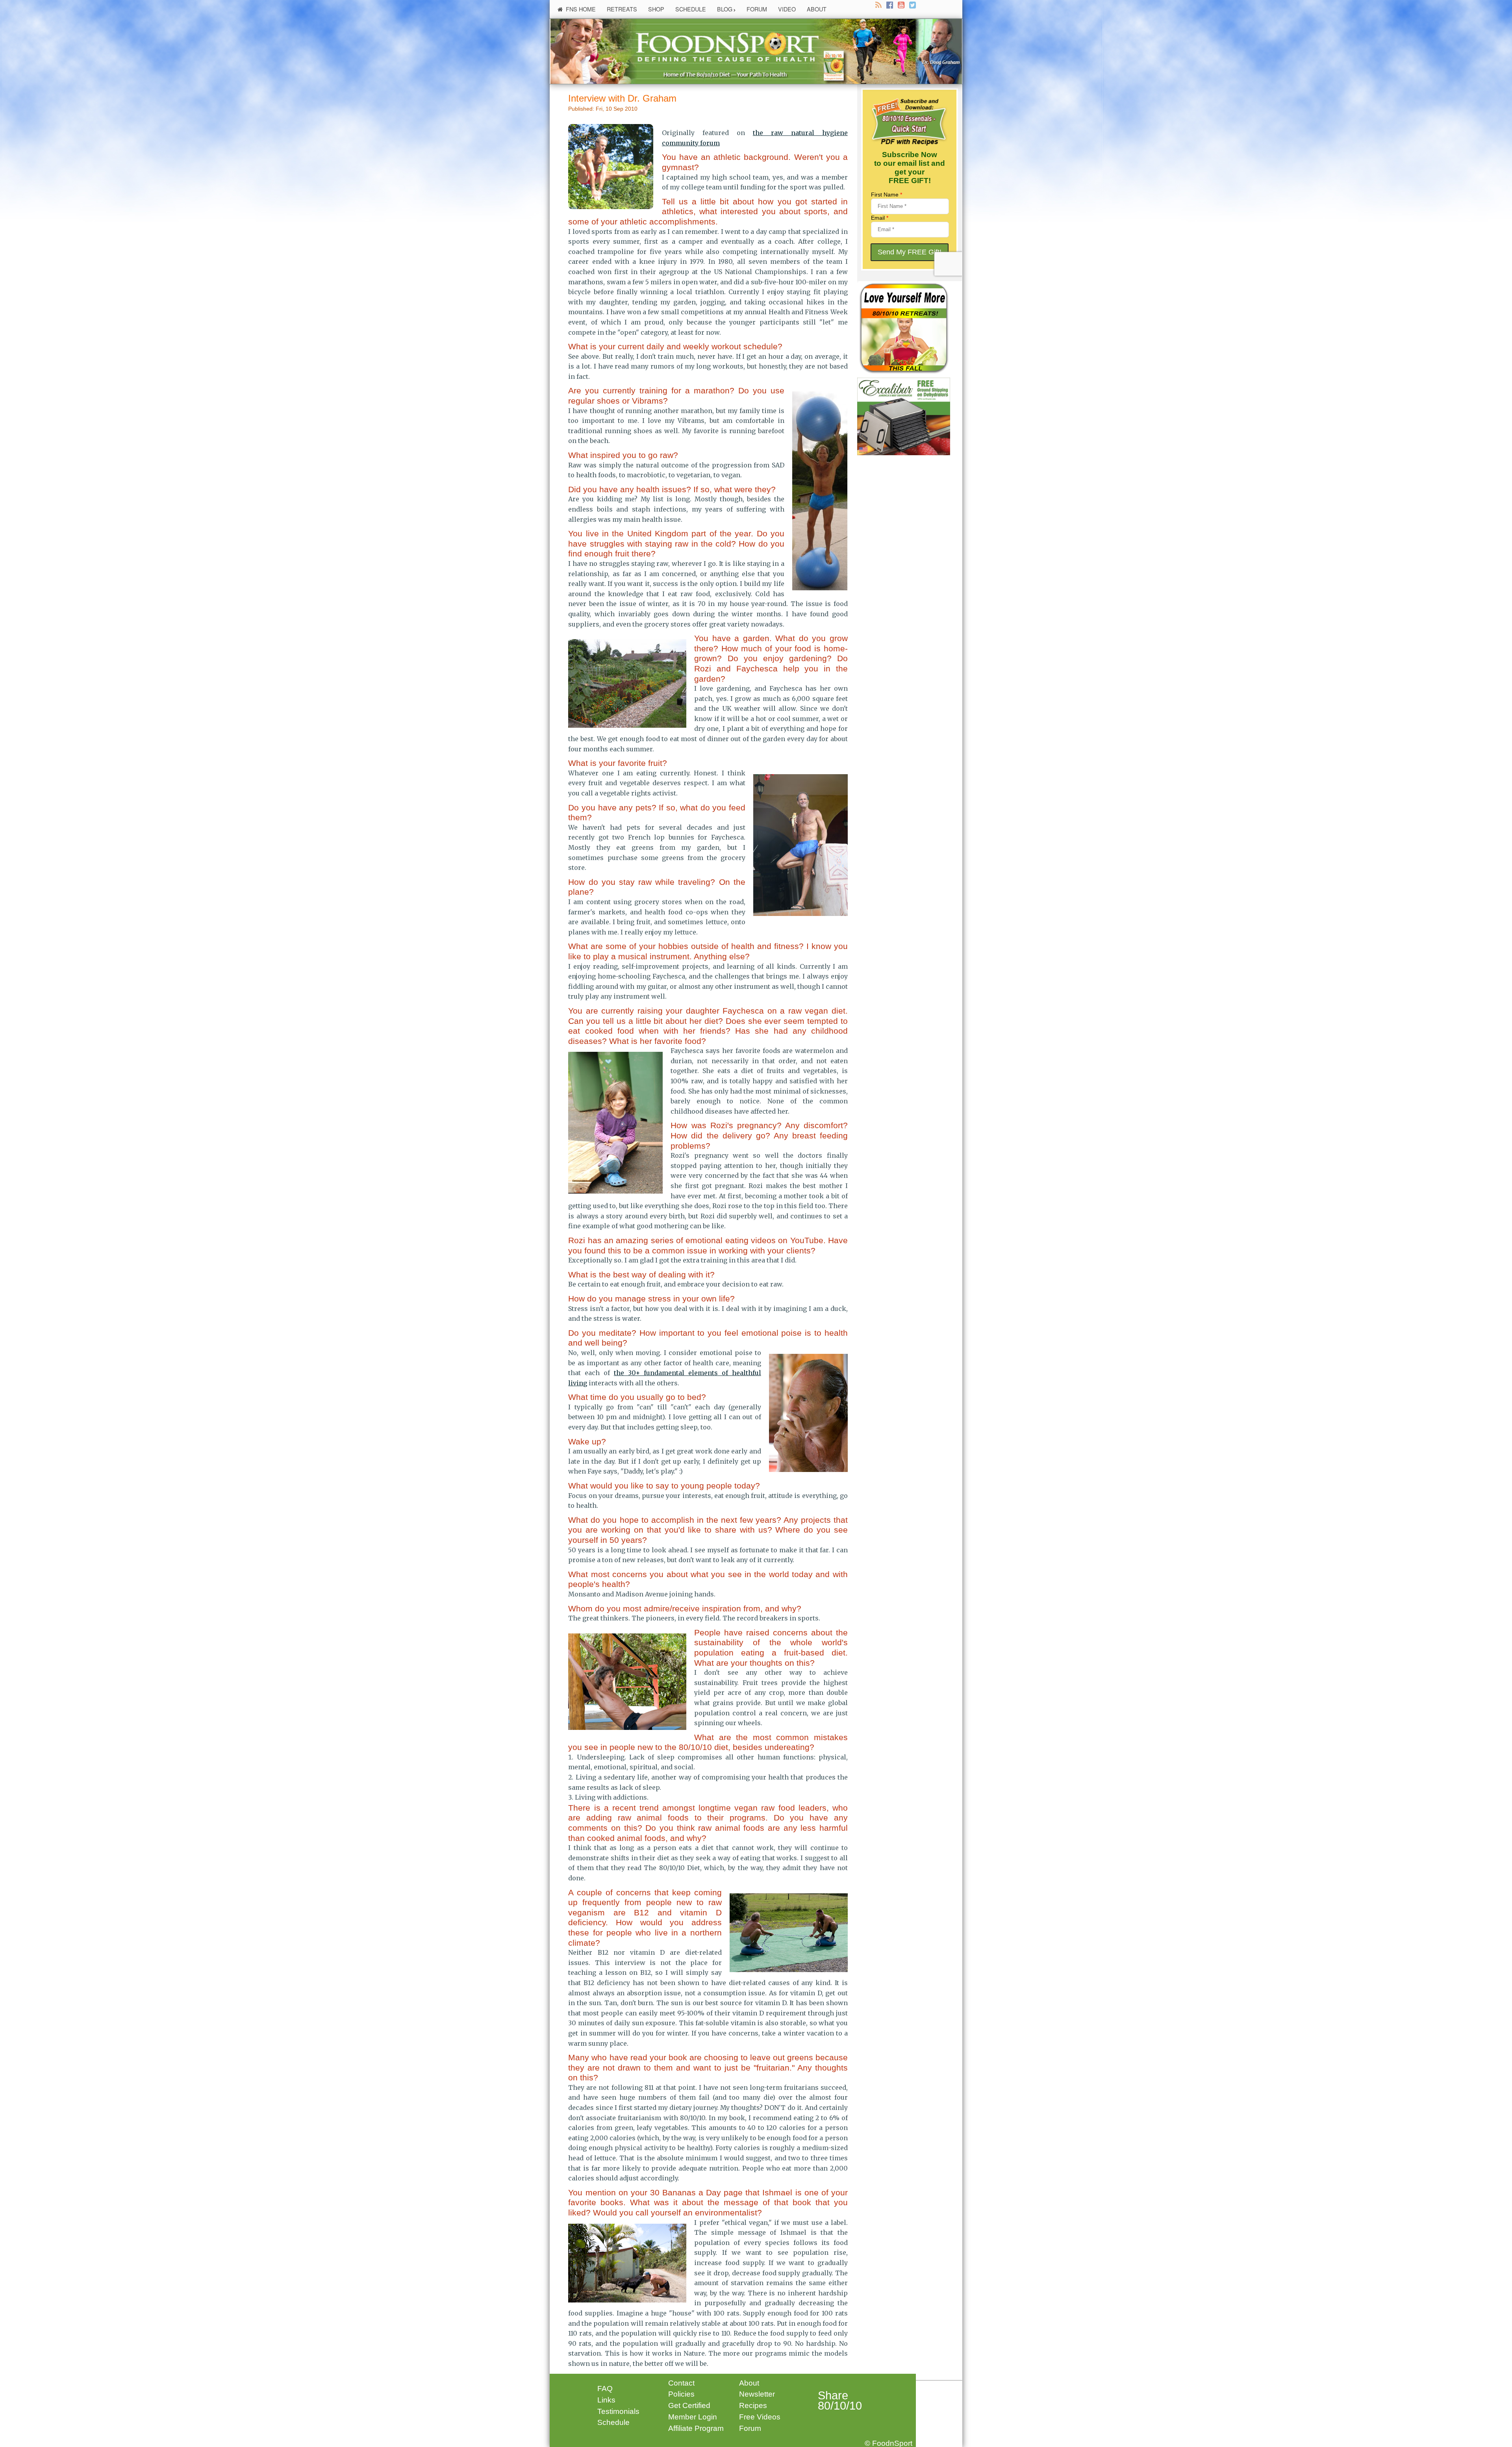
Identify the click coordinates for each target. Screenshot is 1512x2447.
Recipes (753, 2405)
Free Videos (760, 2417)
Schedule (613, 2422)
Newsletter (757, 2394)
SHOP (656, 9)
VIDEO (787, 9)
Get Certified (689, 2405)
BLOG (725, 9)
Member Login (693, 2417)
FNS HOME (581, 9)
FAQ (605, 2389)
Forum (750, 2428)
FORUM (757, 9)
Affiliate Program (696, 2428)
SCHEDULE (691, 9)
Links (606, 2400)
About (749, 2383)
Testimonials (618, 2411)
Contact (681, 2383)
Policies (681, 2394)
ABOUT (817, 9)
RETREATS (622, 9)
